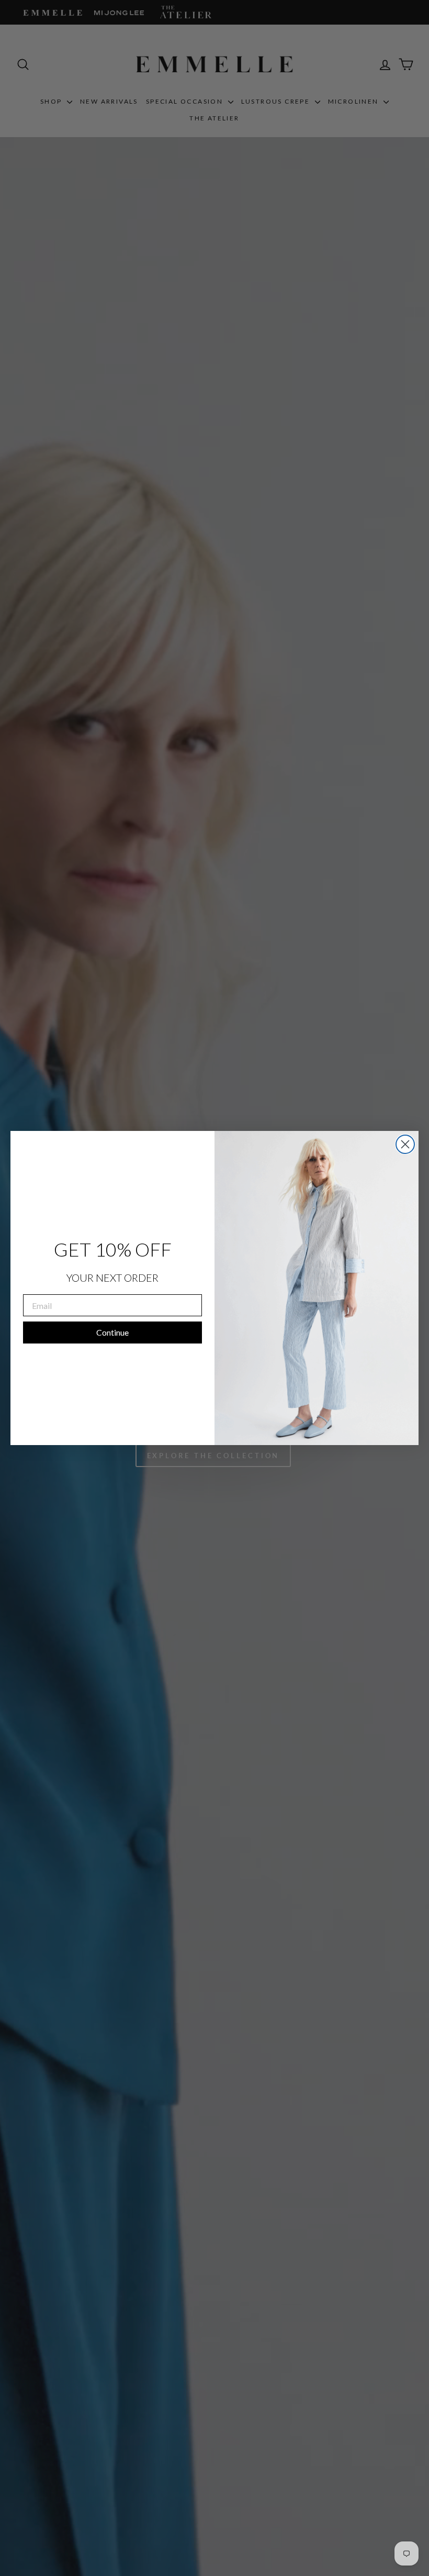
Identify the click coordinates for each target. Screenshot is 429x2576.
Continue (112, 1332)
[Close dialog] (405, 1144)
